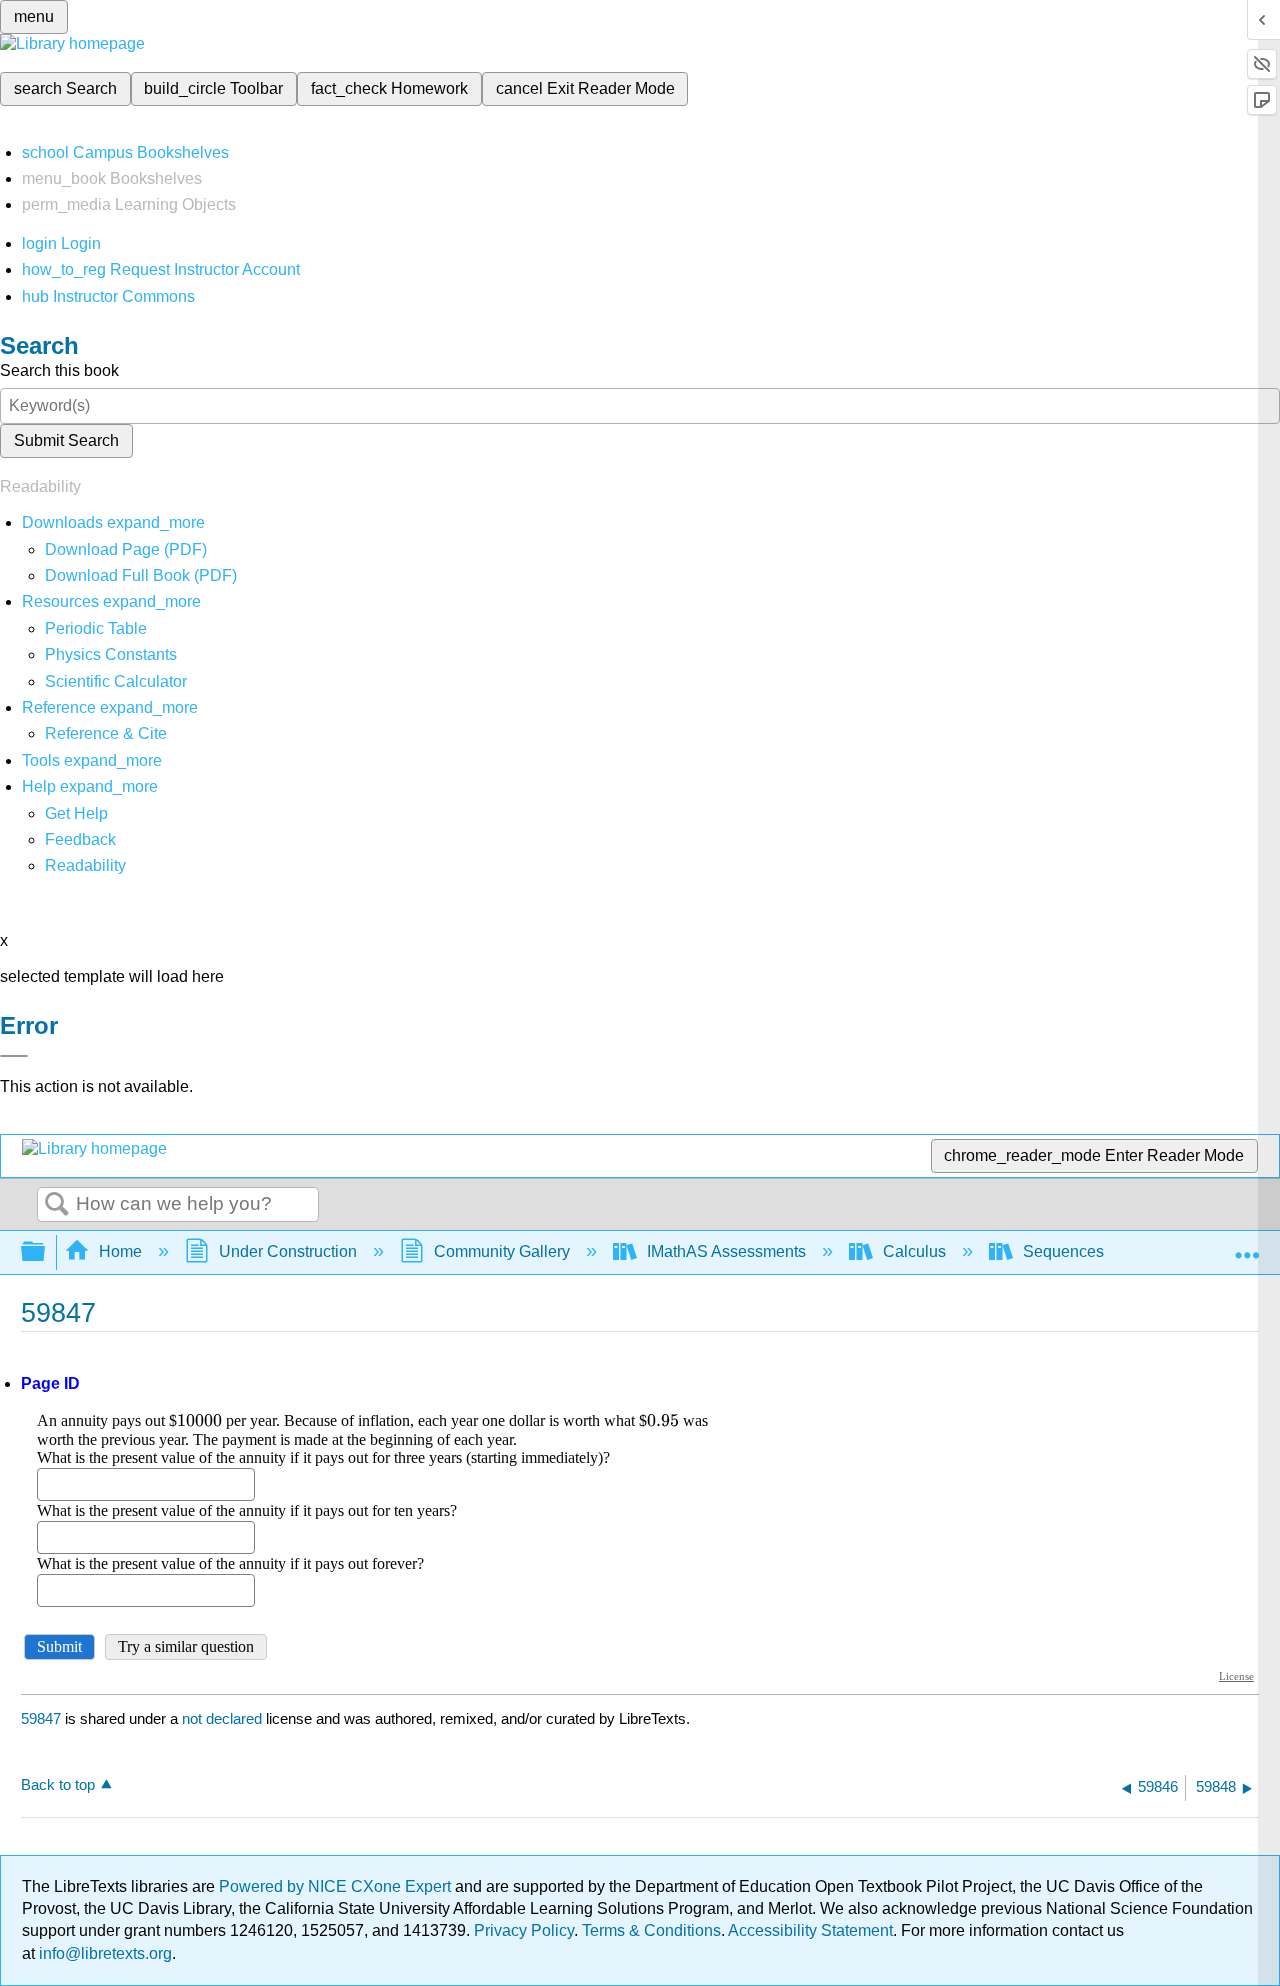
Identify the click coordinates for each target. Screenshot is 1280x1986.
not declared (224, 1718)
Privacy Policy (524, 1930)
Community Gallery (502, 1251)
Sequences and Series (1104, 1251)
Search (57, 1205)
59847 (41, 1718)
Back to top (58, 1784)
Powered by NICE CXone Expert (337, 1886)
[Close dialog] (14, 1056)
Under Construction (288, 1251)
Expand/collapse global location (1247, 1246)
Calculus (914, 1251)
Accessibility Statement (810, 1930)
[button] (80, 839)
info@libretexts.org (103, 1953)
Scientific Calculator (116, 681)
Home (120, 1251)
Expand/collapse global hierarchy (46, 1252)
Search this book (59, 370)
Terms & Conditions (651, 1930)
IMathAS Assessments (726, 1251)
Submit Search (66, 440)
